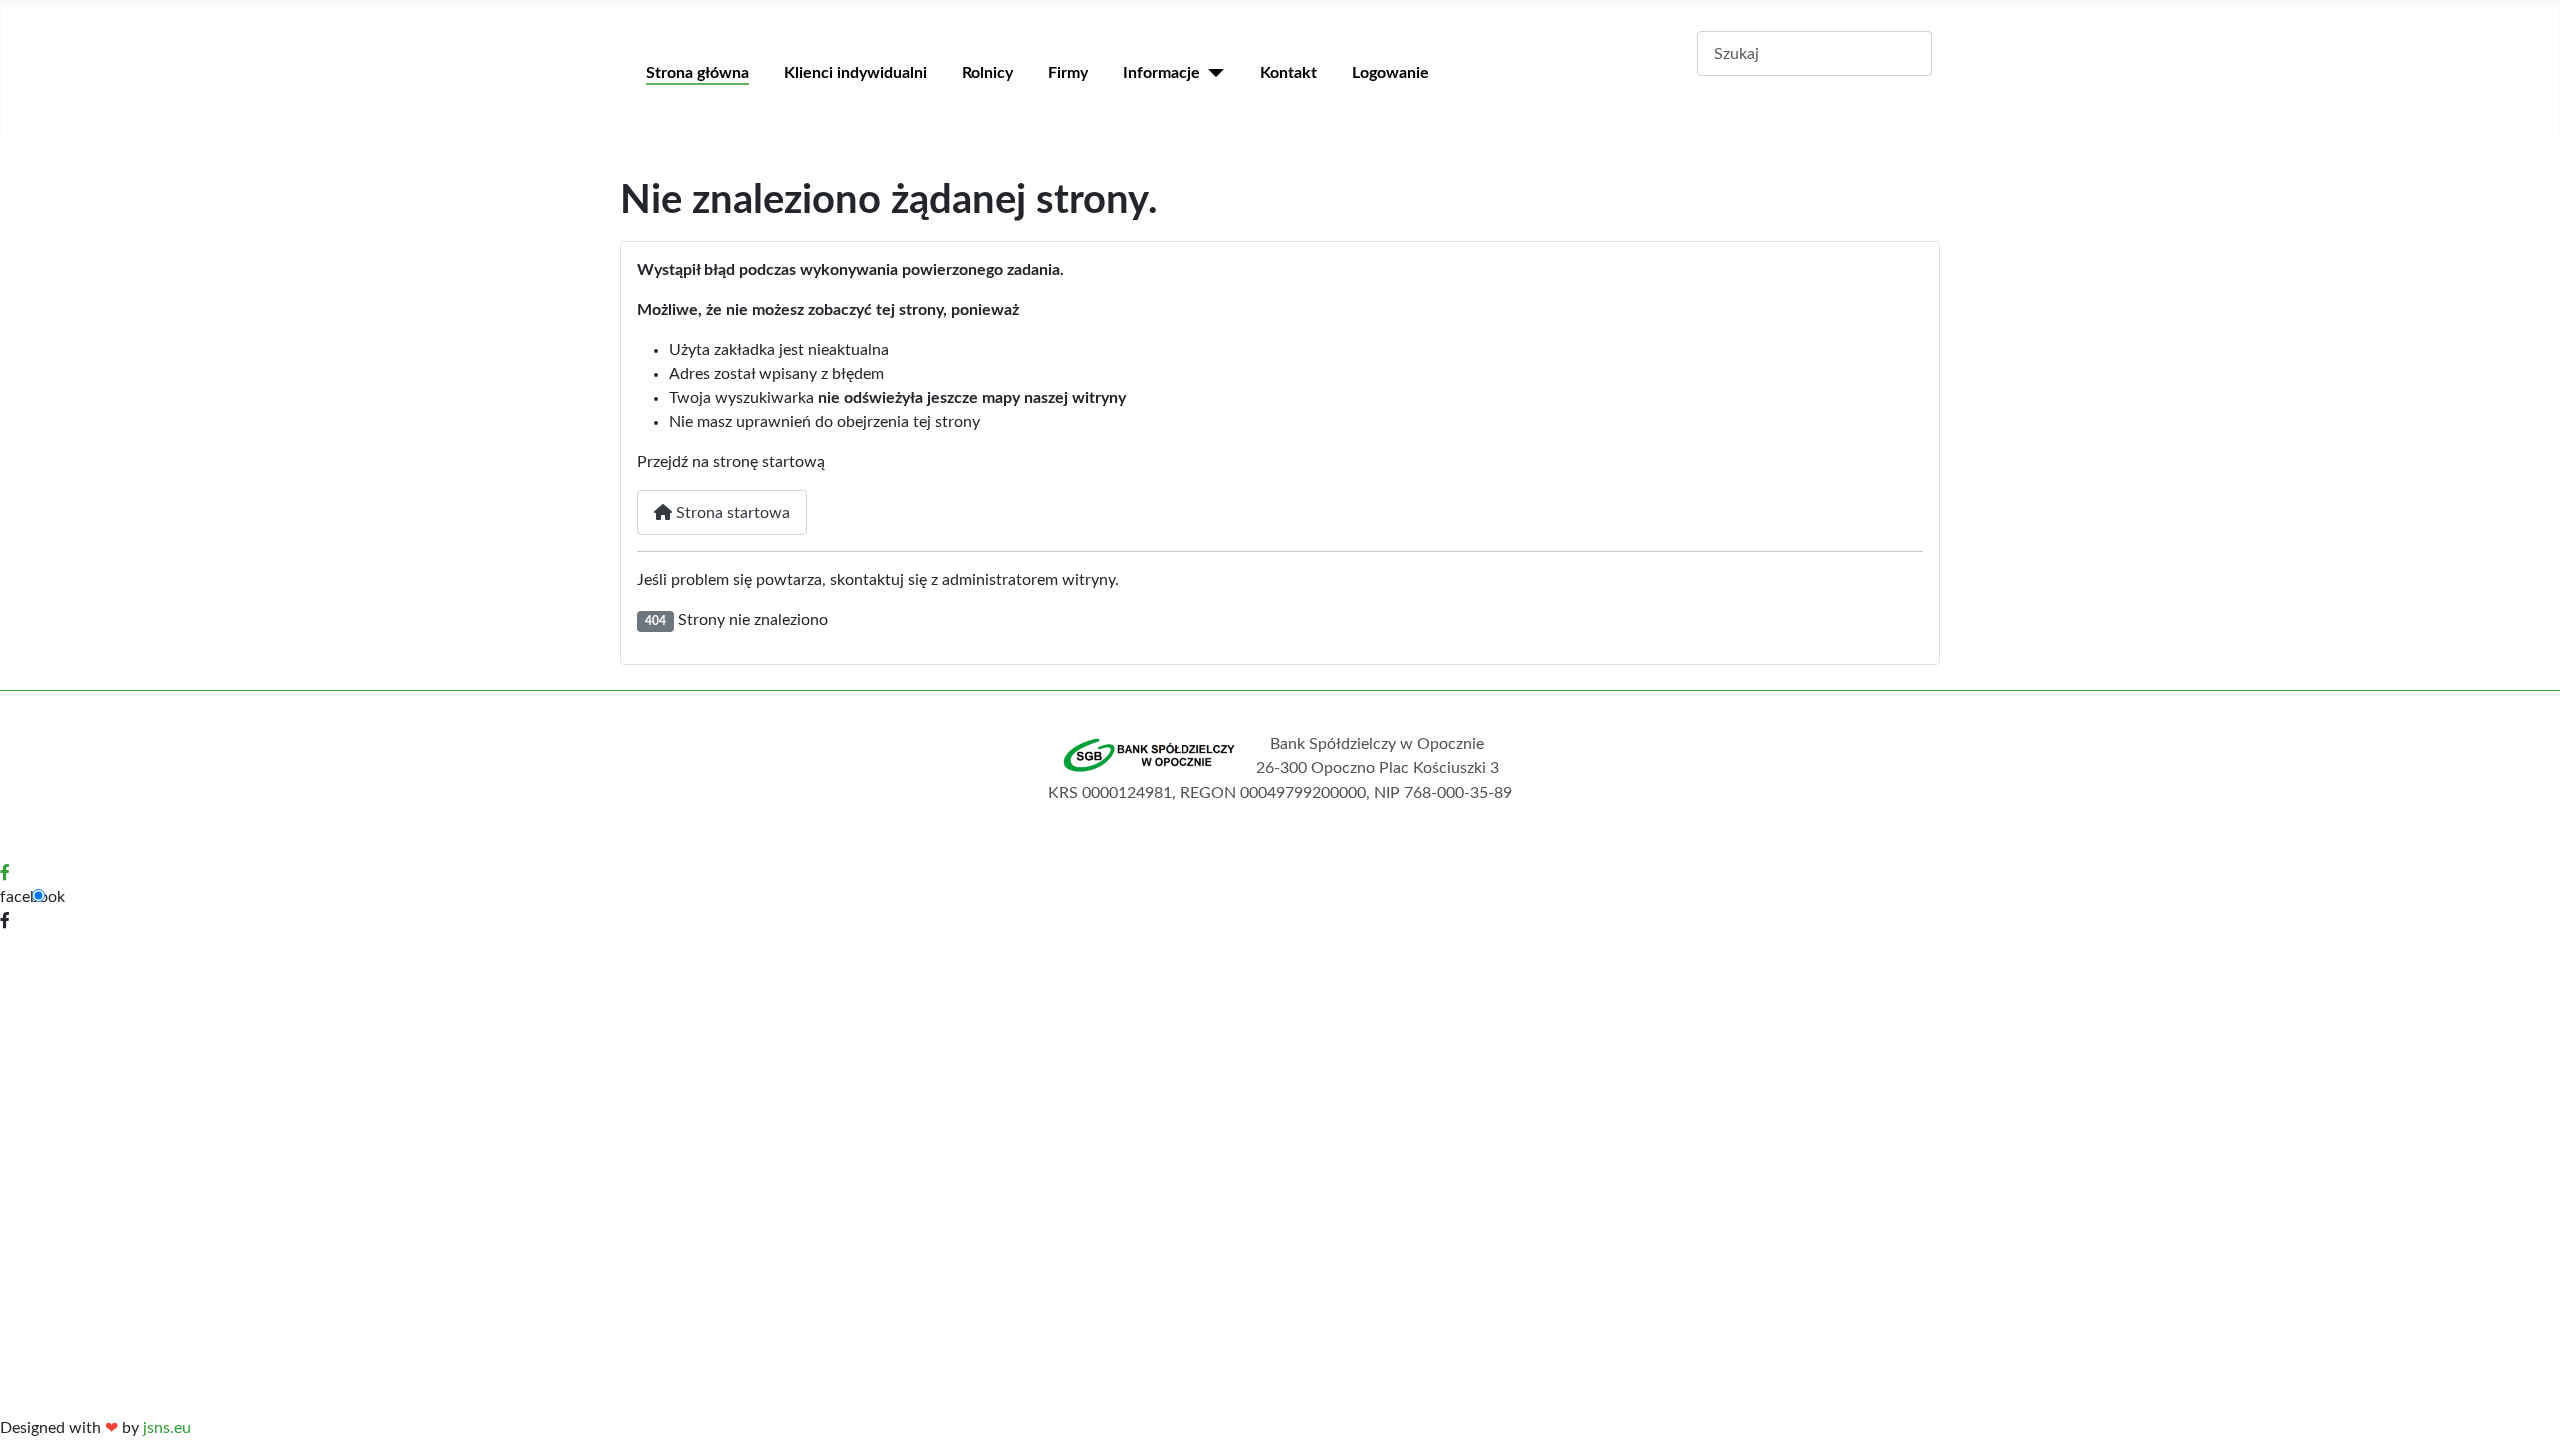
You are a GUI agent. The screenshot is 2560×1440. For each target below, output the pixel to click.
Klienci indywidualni (855, 73)
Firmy (1068, 73)
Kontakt (1288, 73)
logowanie (1390, 73)
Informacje (1161, 73)
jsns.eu (167, 1428)
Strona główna (697, 73)
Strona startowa (731, 513)
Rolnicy (987, 73)
